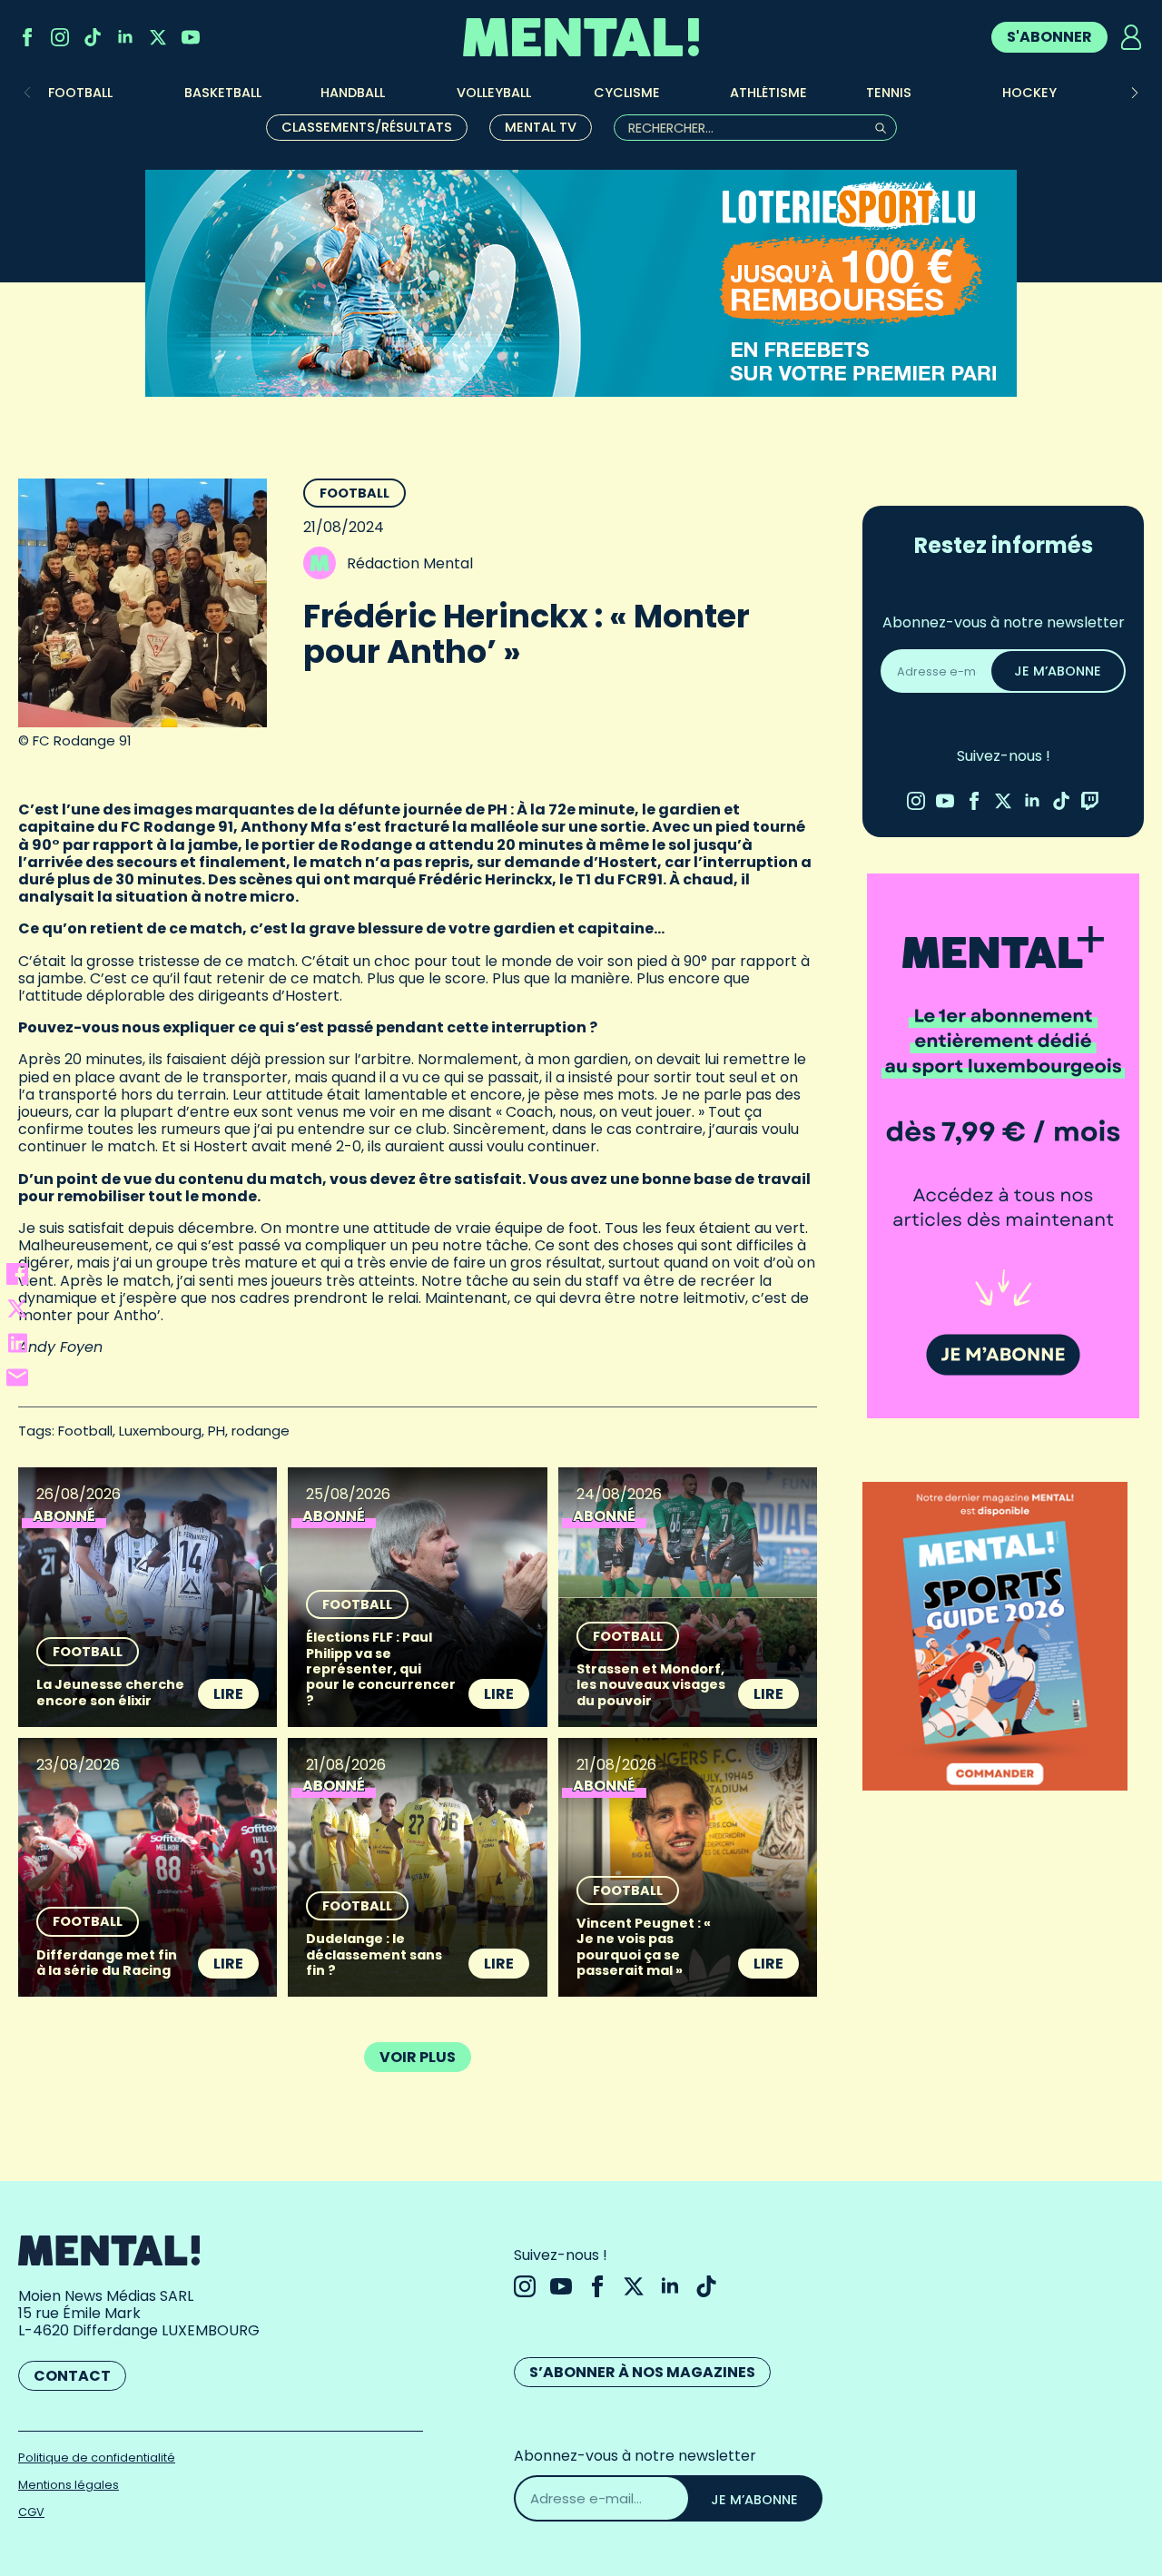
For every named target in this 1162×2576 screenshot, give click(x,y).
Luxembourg (160, 1431)
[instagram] (60, 37)
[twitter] (158, 37)
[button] (1135, 93)
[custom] (93, 37)
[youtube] (191, 37)
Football (355, 493)
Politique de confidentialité (97, 2458)
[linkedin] (125, 37)
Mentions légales (69, 2485)
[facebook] (27, 37)
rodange (261, 1431)
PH (217, 1431)
